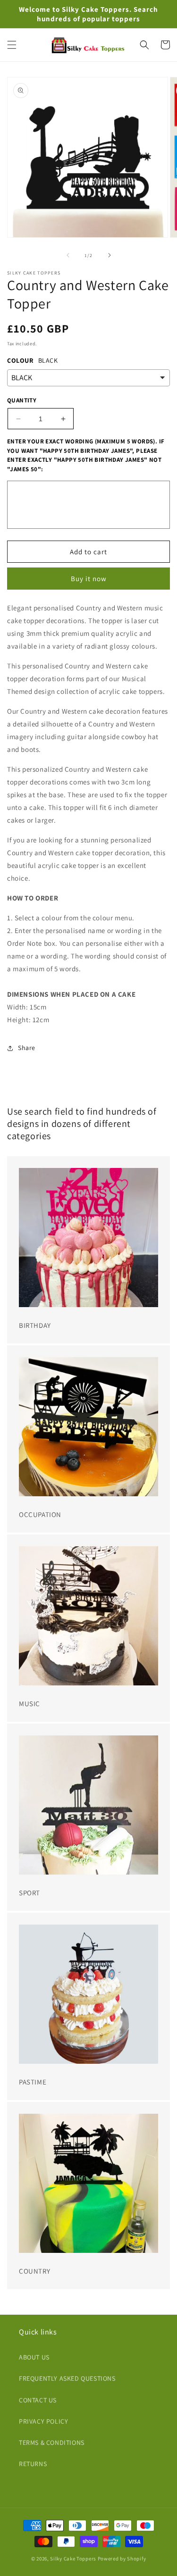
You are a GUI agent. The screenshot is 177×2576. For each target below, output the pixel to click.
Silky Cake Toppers (73, 2559)
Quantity (22, 400)
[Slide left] (68, 255)
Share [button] (27, 1048)
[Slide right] (110, 255)
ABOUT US (34, 2357)
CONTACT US (38, 2400)
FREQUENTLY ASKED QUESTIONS (67, 2378)
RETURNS (33, 2464)
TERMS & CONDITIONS (52, 2443)
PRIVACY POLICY (43, 2421)
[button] (12, 45)
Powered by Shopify (122, 2559)
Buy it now (89, 579)
